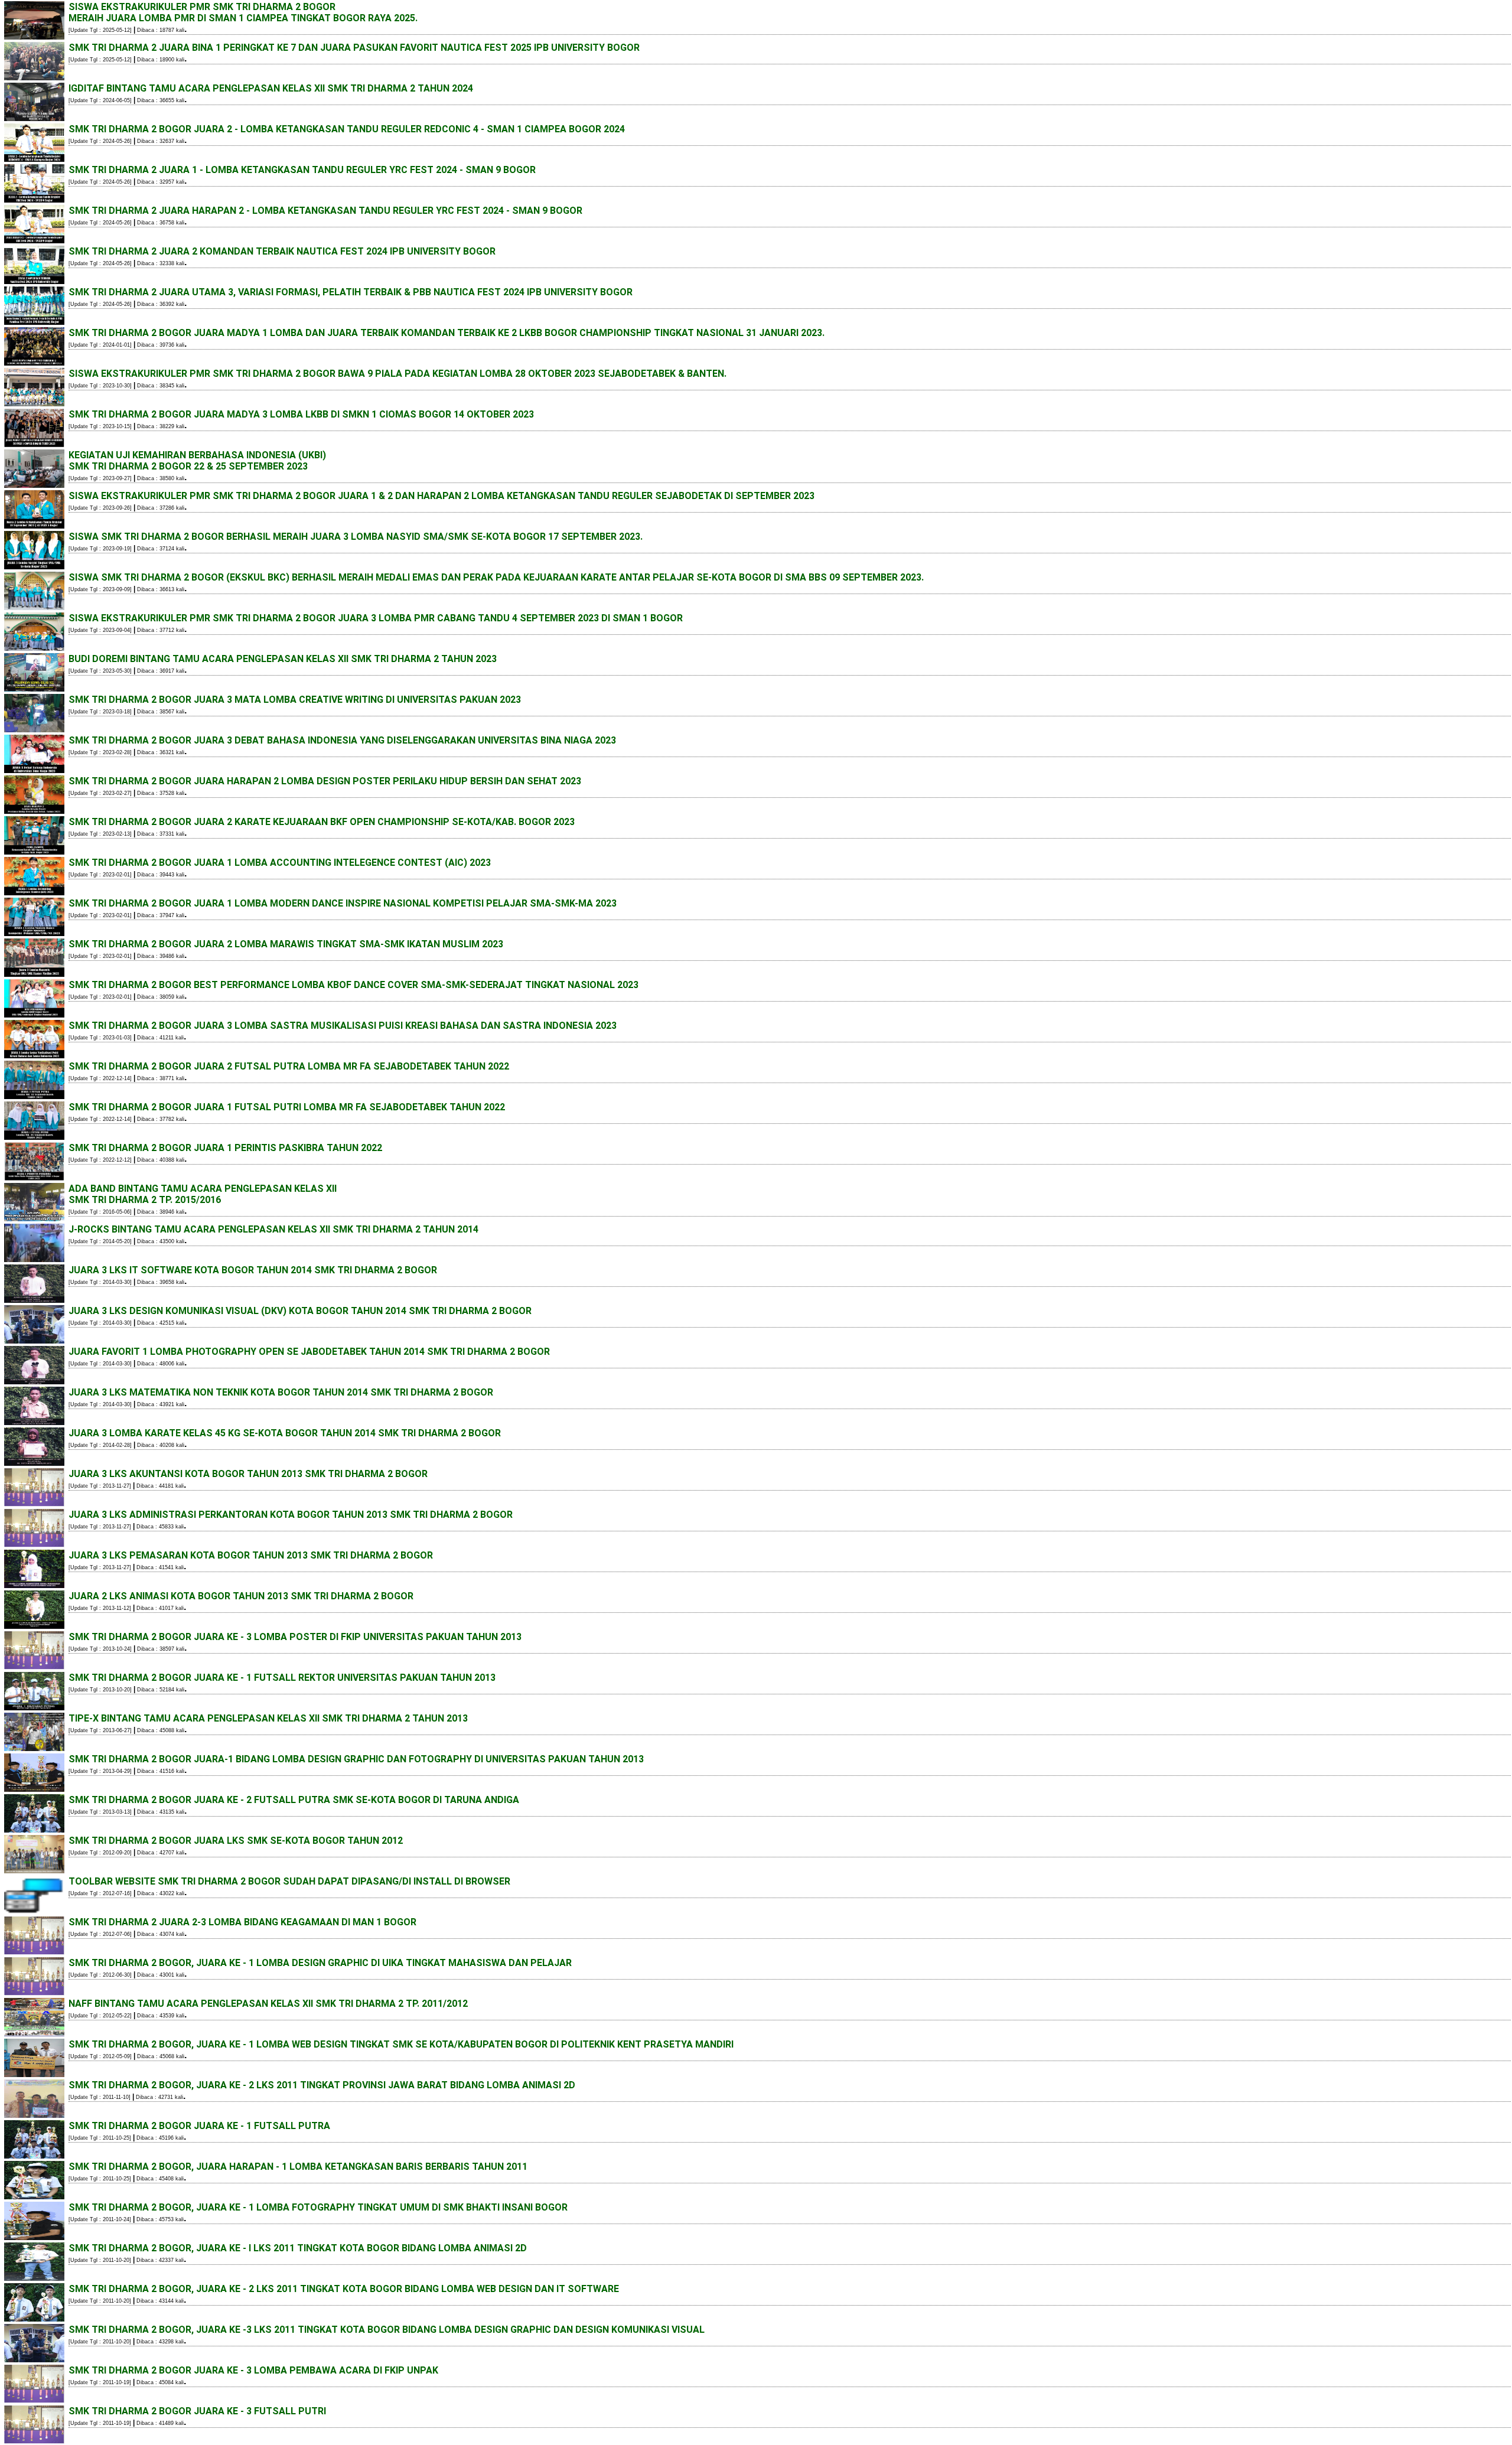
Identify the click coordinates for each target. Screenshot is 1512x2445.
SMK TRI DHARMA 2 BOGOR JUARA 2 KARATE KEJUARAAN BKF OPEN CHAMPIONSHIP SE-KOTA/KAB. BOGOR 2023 (322, 822)
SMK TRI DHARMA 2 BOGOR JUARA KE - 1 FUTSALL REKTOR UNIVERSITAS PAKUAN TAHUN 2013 (282, 1678)
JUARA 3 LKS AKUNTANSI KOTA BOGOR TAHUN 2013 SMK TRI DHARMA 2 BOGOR (248, 1474)
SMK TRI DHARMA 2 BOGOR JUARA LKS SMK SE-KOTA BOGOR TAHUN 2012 (236, 1841)
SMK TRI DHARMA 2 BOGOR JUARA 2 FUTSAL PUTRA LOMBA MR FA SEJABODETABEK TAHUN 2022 (289, 1066)
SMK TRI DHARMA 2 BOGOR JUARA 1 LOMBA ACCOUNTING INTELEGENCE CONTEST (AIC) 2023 (280, 863)
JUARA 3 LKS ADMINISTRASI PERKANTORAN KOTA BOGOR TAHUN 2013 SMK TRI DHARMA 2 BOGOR (291, 1515)
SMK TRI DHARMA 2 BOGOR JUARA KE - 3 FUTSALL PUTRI (197, 2411)
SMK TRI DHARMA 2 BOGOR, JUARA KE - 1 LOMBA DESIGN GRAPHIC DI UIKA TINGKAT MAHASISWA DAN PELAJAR (320, 1963)
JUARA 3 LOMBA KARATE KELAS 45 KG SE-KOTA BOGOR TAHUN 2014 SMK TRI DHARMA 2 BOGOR (285, 1433)
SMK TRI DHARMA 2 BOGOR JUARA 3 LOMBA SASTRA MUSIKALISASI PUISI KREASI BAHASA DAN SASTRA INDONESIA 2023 (343, 1026)
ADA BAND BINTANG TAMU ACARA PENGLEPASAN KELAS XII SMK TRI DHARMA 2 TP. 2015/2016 (203, 1194)
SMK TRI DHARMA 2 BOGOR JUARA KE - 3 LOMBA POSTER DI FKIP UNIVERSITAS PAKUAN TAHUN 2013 (295, 1637)
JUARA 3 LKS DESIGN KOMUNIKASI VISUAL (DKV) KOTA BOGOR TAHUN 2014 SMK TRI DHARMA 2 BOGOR (300, 1311)
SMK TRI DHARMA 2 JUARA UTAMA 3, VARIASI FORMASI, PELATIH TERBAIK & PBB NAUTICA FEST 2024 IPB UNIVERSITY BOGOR (351, 292)
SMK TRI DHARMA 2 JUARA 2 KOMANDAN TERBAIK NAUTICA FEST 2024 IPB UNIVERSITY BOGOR (282, 251)
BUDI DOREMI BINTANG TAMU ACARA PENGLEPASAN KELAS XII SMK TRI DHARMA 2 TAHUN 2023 (283, 659)
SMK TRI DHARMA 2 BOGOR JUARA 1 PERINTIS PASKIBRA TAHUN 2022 (225, 1148)
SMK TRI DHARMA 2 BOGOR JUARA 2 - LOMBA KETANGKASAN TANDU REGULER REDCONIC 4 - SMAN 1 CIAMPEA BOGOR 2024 (347, 129)
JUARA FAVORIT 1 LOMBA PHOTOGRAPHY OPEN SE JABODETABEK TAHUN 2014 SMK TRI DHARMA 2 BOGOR (309, 1352)
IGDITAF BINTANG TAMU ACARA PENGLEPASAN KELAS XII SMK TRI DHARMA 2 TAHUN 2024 (271, 88)
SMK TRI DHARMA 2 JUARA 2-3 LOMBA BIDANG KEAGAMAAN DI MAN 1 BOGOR (242, 1922)
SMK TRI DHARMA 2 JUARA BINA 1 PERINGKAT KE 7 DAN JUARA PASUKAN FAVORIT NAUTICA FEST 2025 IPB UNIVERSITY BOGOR (354, 48)
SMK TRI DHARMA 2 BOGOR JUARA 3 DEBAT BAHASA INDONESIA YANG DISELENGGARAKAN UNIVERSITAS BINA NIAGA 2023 (342, 740)
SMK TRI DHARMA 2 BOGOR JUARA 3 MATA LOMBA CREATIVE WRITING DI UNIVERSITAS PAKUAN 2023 (295, 700)
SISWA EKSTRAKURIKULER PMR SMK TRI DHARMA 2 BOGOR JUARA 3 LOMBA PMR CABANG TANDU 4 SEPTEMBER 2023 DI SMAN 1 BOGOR (376, 618)
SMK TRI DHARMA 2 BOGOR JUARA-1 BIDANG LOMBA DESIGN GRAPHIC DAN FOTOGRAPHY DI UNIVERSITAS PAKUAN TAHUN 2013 (356, 1759)
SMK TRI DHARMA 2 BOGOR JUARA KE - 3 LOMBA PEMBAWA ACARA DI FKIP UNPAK (253, 2370)
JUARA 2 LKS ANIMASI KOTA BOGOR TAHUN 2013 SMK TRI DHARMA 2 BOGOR (241, 1596)
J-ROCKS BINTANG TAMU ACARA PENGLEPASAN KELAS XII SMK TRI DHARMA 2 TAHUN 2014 (273, 1229)
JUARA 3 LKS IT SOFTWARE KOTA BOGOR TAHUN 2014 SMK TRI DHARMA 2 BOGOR (253, 1270)
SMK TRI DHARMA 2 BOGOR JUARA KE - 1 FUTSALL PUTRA (199, 2126)
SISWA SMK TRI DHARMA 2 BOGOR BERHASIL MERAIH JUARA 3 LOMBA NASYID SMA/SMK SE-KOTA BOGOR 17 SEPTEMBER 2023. (356, 537)
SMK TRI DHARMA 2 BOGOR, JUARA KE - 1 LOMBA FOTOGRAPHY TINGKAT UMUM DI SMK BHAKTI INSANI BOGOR (318, 2207)
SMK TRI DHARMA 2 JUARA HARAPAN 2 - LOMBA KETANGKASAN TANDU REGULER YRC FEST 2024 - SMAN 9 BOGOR (325, 211)
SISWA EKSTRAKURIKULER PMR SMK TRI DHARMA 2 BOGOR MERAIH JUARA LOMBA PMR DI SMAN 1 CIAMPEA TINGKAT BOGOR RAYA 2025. (243, 12)
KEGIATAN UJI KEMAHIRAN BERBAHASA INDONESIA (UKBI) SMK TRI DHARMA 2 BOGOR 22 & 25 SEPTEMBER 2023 (197, 461)
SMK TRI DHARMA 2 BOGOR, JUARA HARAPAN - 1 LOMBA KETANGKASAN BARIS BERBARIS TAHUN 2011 (298, 2167)
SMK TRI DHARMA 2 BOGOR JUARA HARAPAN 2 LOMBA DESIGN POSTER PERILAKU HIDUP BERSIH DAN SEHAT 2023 (325, 781)
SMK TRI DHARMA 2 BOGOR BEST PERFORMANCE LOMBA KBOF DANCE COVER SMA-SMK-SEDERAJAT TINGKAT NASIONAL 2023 (353, 985)
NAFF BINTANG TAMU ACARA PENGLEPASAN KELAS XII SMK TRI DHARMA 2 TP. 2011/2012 (268, 2004)
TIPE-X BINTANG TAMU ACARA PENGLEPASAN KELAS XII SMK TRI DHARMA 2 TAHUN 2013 (268, 1718)
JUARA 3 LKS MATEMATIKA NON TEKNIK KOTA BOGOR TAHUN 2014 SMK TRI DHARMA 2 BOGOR (281, 1392)
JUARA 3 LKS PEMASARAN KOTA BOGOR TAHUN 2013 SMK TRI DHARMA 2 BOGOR (251, 1555)
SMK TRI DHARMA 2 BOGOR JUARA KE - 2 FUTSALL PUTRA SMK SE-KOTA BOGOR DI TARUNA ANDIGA (294, 1800)
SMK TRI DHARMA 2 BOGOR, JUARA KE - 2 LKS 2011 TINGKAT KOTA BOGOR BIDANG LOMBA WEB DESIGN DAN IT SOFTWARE (344, 2289)
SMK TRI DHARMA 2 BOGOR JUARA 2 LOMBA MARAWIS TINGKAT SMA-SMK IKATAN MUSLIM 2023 (286, 944)
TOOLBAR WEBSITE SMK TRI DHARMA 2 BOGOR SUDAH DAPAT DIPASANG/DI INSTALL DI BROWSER (289, 1881)
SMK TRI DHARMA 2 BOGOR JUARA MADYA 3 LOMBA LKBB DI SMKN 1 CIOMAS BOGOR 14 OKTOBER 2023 (301, 414)
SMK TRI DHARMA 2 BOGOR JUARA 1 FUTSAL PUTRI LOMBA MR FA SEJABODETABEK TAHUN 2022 (287, 1107)
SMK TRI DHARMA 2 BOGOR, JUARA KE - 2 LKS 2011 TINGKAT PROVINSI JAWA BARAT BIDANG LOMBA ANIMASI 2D (322, 2085)
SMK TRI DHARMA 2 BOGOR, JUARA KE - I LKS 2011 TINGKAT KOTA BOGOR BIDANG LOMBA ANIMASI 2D (298, 2248)
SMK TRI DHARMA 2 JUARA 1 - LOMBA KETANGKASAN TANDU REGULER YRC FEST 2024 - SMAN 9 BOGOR (302, 170)
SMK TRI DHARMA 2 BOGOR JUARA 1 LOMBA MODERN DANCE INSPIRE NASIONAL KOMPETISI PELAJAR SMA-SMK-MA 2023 (343, 903)
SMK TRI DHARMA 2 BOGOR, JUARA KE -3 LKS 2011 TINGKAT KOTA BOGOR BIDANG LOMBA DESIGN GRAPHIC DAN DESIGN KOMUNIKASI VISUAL (387, 2330)
